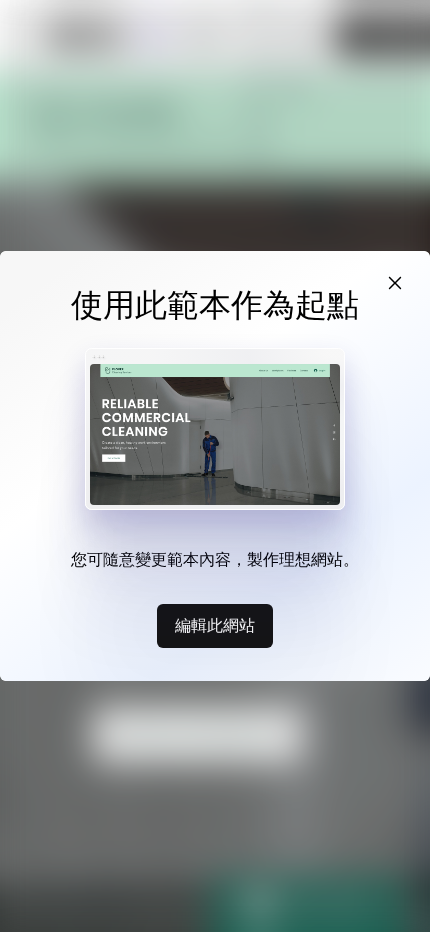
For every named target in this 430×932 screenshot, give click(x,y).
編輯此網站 (215, 625)
